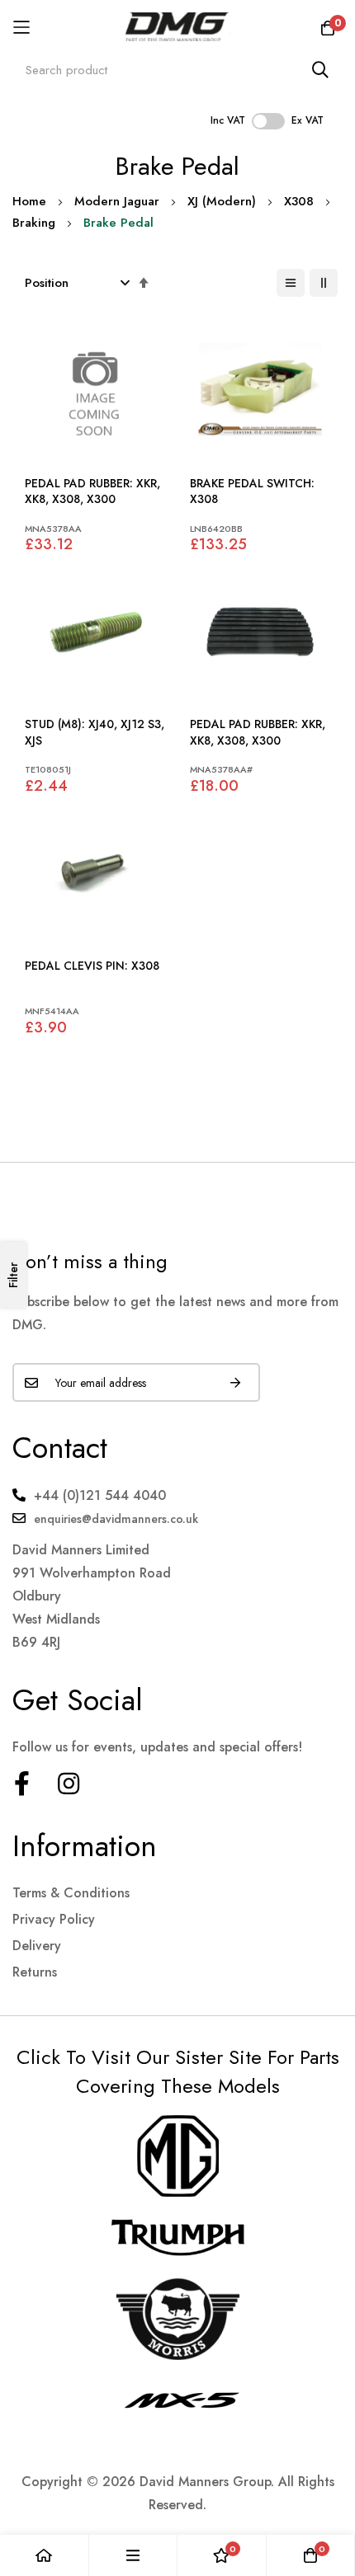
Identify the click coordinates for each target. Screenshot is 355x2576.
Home (29, 201)
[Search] (320, 70)
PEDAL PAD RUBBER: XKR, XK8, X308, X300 (92, 492)
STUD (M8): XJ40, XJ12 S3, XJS (95, 733)
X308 (299, 201)
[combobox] (177, 70)
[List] (291, 283)
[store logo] (178, 27)
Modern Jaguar (117, 201)
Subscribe (235, 1382)
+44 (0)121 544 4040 (100, 1495)
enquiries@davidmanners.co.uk (116, 1519)
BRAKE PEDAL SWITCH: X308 (252, 492)
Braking (34, 223)
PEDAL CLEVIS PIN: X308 (92, 966)
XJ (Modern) (222, 201)
